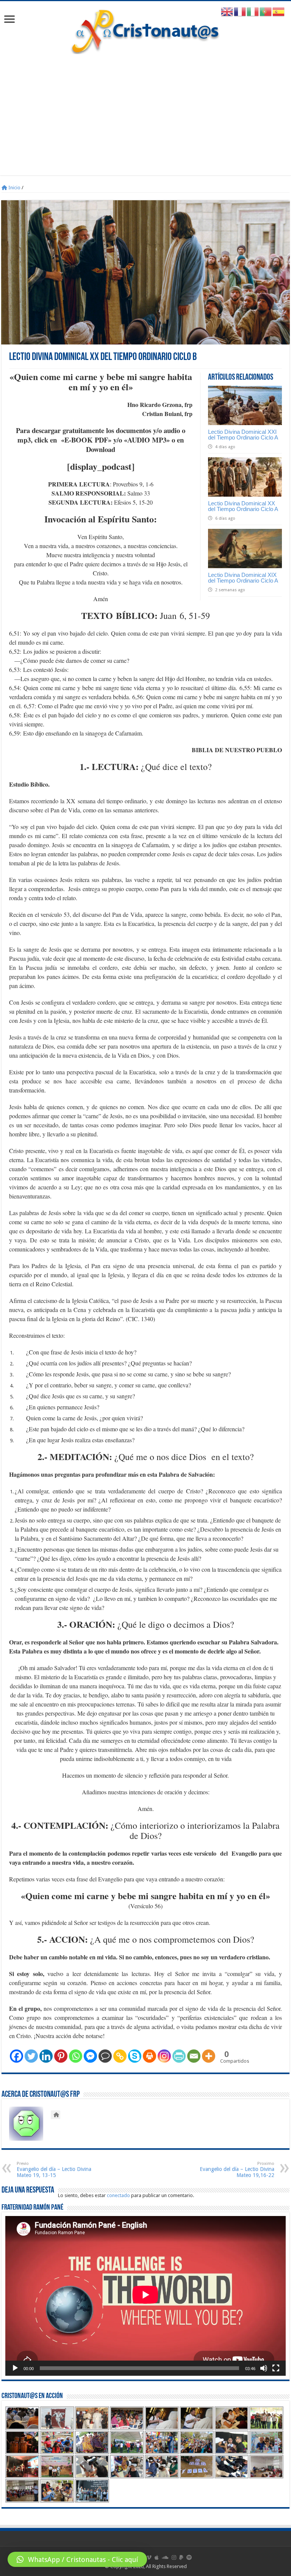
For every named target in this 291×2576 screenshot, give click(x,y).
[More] (209, 2056)
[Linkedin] (46, 2056)
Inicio (14, 188)
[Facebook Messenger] (90, 2056)
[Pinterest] (61, 2056)
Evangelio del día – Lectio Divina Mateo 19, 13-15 (54, 2170)
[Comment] (105, 2056)
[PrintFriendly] (179, 2056)
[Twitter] (31, 2056)
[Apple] (157, 2557)
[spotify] (189, 2557)
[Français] (240, 12)
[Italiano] (253, 12)
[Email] (194, 2056)
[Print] (149, 2056)
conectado (118, 2195)
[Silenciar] (264, 2368)
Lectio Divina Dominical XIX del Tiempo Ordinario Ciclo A (243, 578)
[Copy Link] (120, 2056)
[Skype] (135, 2056)
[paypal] (181, 2557)
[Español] (279, 12)
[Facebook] (16, 2056)
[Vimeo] (149, 2557)
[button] (77, 2559)
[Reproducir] (15, 2368)
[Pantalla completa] (276, 2368)
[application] (145, 2296)
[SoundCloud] (165, 2557)
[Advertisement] (145, 111)
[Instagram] (164, 2056)
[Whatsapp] (76, 2056)
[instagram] (174, 2557)
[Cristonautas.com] (145, 30)
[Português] (266, 12)
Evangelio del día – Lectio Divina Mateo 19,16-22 (237, 2170)
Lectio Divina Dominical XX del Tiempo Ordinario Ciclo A (243, 506)
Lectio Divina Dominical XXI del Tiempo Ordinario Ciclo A (243, 435)
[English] (227, 12)
